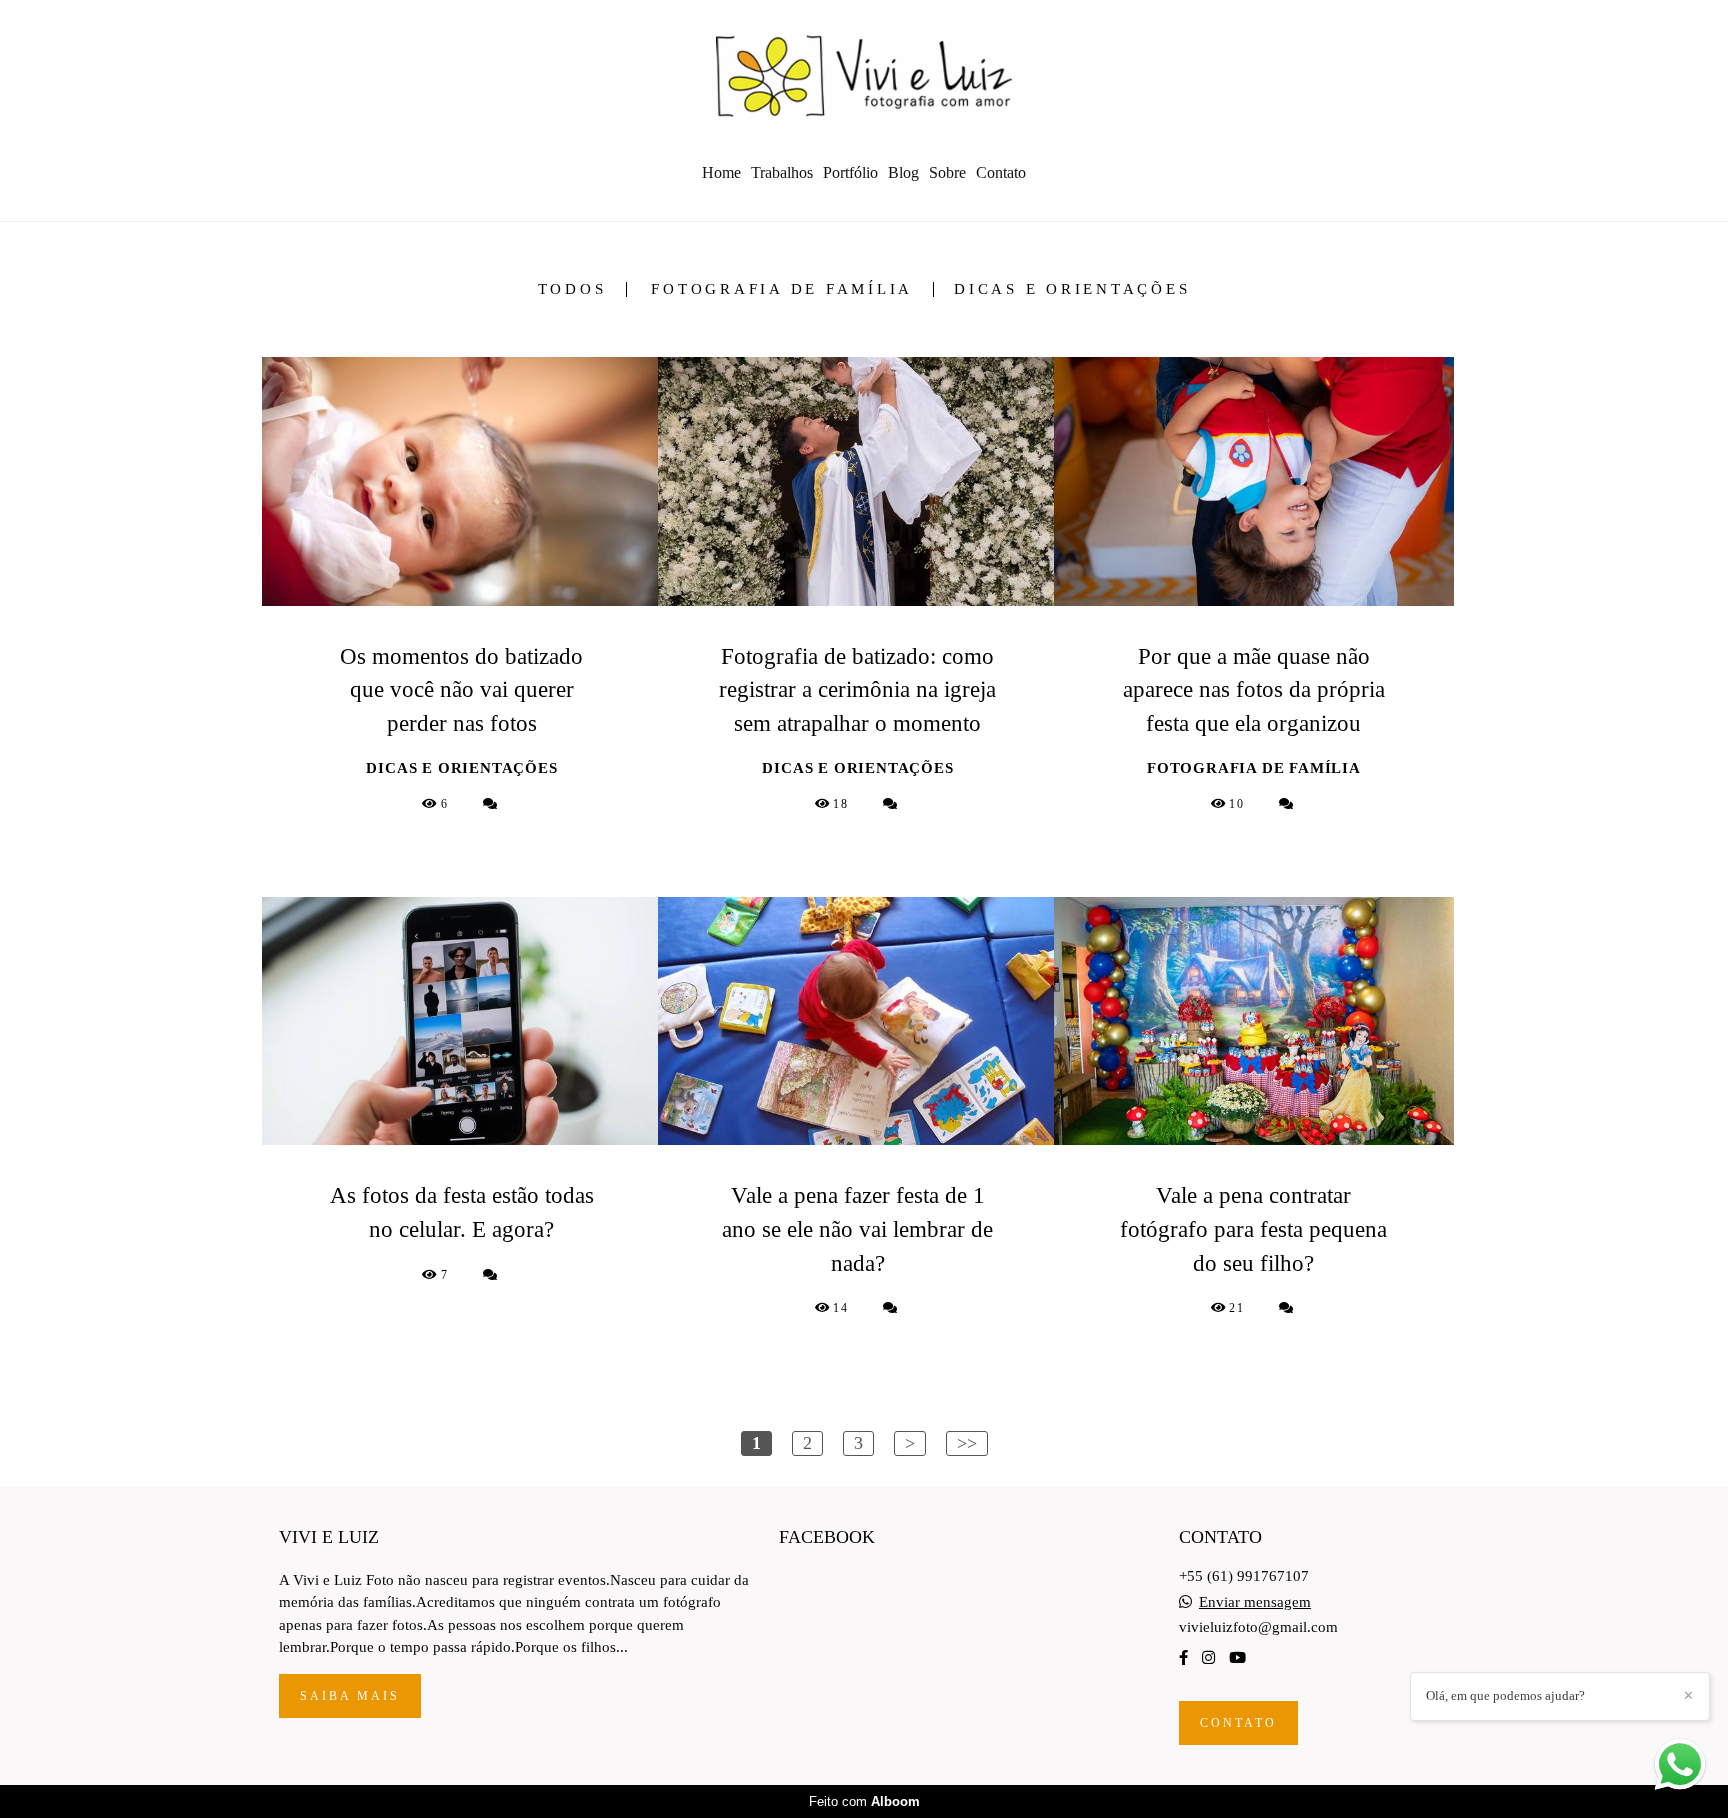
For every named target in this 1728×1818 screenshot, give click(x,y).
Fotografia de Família (782, 289)
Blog (903, 172)
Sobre (947, 172)
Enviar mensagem (1255, 1602)
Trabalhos (782, 172)
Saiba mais (350, 1696)
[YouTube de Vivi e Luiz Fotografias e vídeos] (1237, 1658)
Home (721, 172)
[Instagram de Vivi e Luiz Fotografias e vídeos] (1208, 1658)
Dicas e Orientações (1072, 289)
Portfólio (850, 172)
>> (967, 1443)
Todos (572, 289)
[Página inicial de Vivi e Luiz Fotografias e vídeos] (864, 75)
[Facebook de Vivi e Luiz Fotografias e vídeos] (1183, 1658)
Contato (1001, 172)
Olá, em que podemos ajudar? (1505, 1695)
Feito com (864, 1801)
